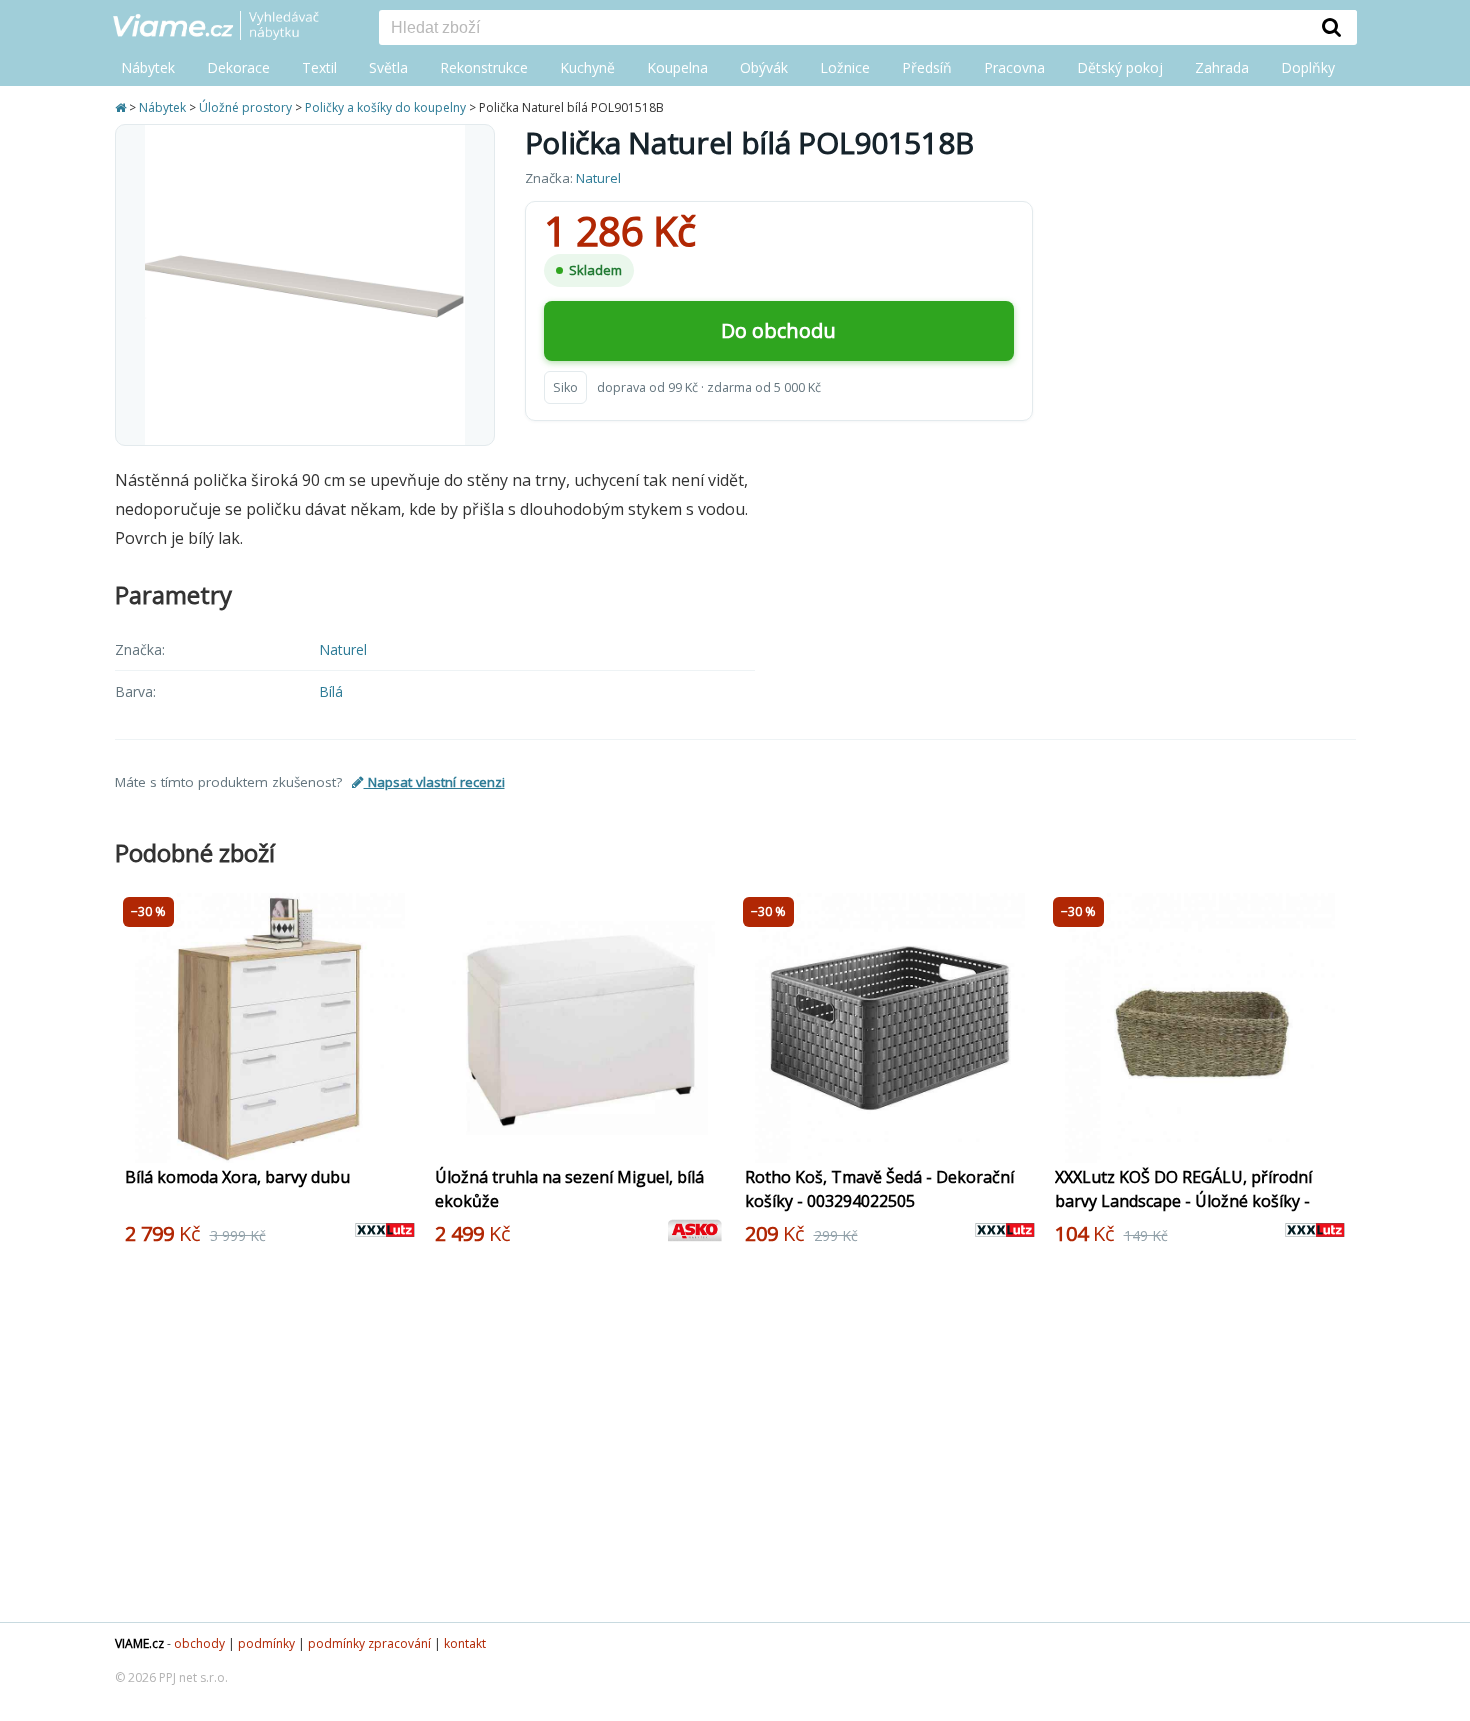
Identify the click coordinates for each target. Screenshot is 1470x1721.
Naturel (598, 178)
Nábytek (148, 67)
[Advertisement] (725, 1442)
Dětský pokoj (1120, 67)
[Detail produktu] (403, 1137)
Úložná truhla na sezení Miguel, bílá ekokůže (569, 1189)
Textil (319, 67)
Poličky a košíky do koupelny (385, 107)
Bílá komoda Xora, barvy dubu (237, 1177)
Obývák (764, 67)
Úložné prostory (245, 107)
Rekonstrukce (484, 67)
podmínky (266, 1643)
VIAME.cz (139, 1643)
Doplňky (1308, 67)
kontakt (465, 1643)
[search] (843, 29)
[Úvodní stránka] (122, 107)
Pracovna (1014, 67)
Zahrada (1222, 67)
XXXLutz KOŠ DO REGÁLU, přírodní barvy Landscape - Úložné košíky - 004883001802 (1183, 1201)
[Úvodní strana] (231, 27)
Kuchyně (587, 67)
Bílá (331, 691)
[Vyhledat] (1332, 27)
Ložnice (845, 67)
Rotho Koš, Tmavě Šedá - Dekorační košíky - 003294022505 (879, 1189)
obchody (199, 1643)
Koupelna (677, 67)
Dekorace (238, 67)
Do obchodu (778, 330)
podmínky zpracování (369, 1643)
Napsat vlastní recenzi (434, 782)
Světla (388, 67)
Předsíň (927, 67)
